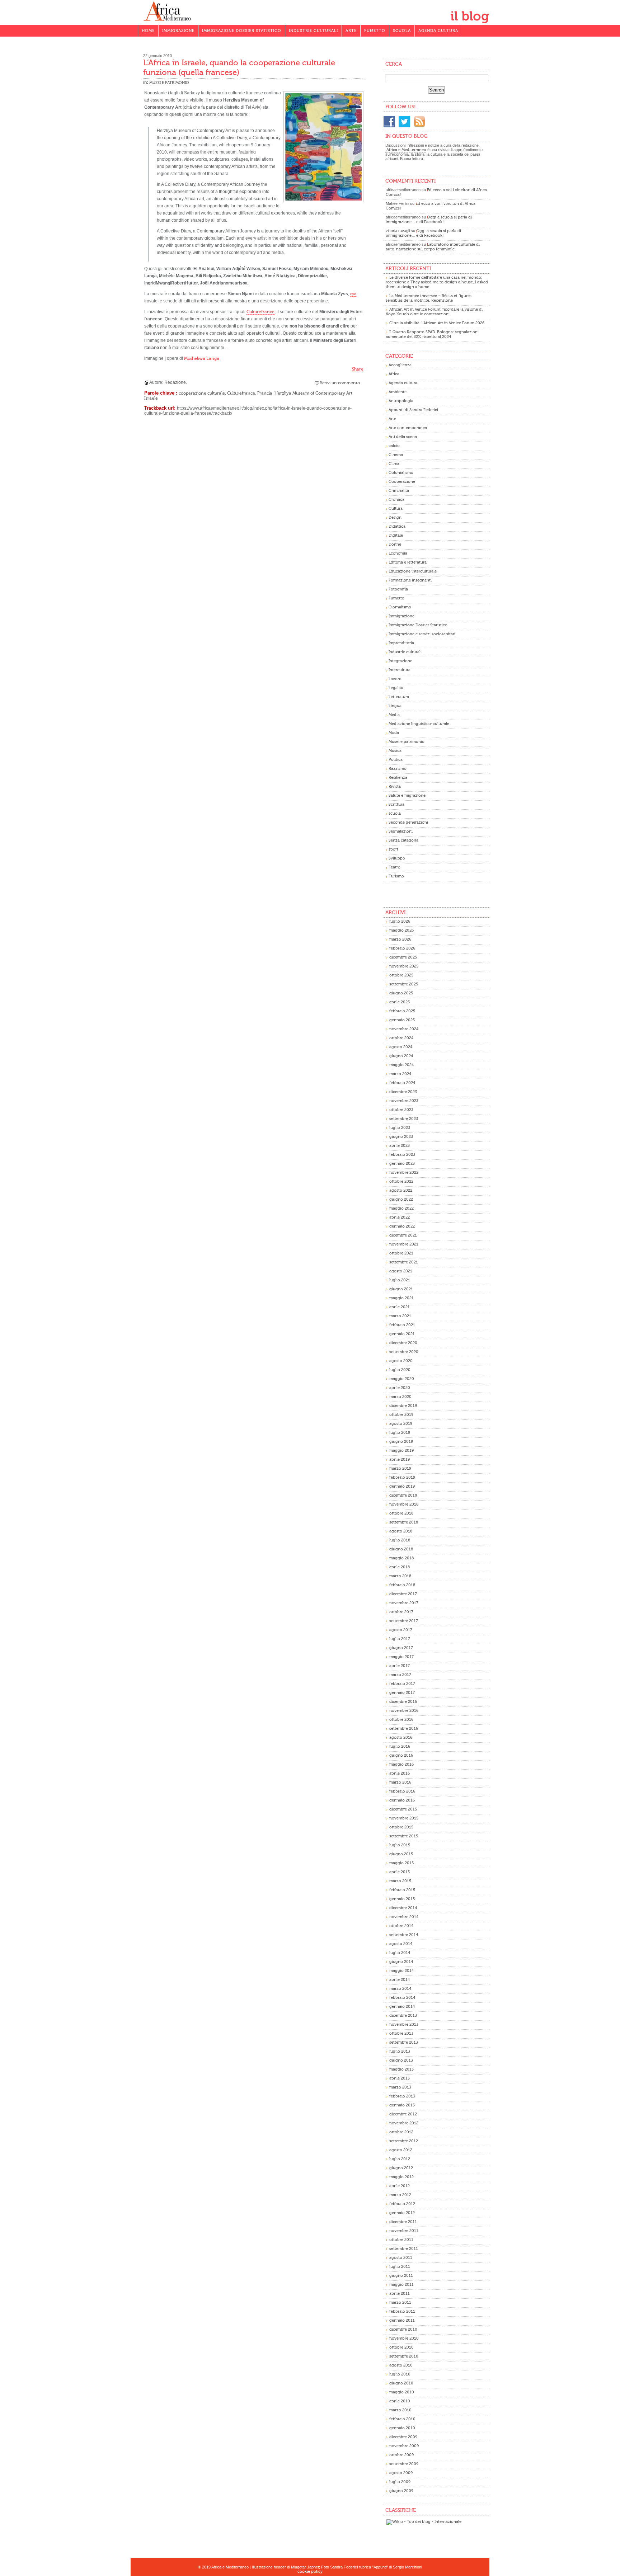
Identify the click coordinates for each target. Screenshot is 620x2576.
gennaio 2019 (402, 1486)
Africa (394, 374)
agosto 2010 (401, 2365)
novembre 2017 (404, 1603)
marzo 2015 (400, 1881)
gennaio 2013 (402, 2105)
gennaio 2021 (402, 1334)
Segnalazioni (401, 831)
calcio (394, 446)
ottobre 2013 (401, 2033)
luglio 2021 (400, 1280)
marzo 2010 (400, 2410)
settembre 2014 (404, 1935)
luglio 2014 (400, 1953)
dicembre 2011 (403, 2222)
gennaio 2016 (402, 1800)
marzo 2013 (400, 2087)
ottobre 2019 (401, 1415)
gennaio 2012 (402, 2213)
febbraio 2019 (402, 1477)
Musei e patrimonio (169, 83)
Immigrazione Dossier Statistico (242, 31)
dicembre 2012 (403, 2114)
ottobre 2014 (401, 1926)
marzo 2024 (400, 1074)
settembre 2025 (404, 984)
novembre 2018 (404, 1504)
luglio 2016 (400, 1746)
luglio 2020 (400, 1370)
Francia (265, 393)
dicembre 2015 (403, 1809)
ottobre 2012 (401, 2132)
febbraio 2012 (402, 2204)
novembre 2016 (404, 1711)
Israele (151, 398)
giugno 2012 (401, 2168)
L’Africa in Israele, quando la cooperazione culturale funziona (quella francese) (239, 67)
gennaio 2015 (402, 1899)
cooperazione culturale (202, 393)
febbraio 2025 (402, 1011)
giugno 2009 (401, 2491)
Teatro (394, 867)
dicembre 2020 (403, 1343)
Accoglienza (400, 365)
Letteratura (399, 697)
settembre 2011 (404, 2249)
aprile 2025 (400, 1002)
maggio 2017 (401, 1657)
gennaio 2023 (402, 1164)
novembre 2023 (404, 1101)
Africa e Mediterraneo (406, 150)
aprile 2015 (400, 1872)
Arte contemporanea (408, 428)
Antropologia (401, 401)
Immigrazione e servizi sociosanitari (422, 634)
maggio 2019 (401, 1451)
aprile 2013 (400, 2078)
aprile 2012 (400, 2186)
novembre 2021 (404, 1244)
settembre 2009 (404, 2464)
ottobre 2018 (401, 1513)
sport (393, 849)
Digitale (396, 535)
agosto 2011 (401, 2258)
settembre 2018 (404, 1522)
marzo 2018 (400, 1576)
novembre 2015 (404, 1818)
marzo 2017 (400, 1675)
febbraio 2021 (402, 1325)
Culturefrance (260, 312)
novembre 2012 (404, 2123)
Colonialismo (401, 473)
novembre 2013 (404, 2024)
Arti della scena (403, 437)
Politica (396, 760)
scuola (395, 813)
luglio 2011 (400, 2267)
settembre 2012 (404, 2141)
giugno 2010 (401, 2383)
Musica (395, 751)
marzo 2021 (400, 1316)
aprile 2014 (400, 1980)
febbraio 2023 (402, 1155)
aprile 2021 (400, 1307)
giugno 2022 (401, 1199)
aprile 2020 (400, 1388)
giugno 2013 (401, 2060)
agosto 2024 (401, 1047)
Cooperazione (402, 482)
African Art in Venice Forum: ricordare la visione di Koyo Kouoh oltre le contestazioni (434, 312)
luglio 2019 (400, 1433)
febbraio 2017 (402, 1684)
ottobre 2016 (401, 1720)
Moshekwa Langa (202, 358)
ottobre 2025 (401, 975)
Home (148, 31)
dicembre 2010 (403, 2329)
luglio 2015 (400, 1845)
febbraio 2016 (402, 1791)
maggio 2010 (402, 2392)
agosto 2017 (401, 1630)
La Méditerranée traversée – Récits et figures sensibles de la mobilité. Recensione (429, 298)
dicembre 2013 (403, 2015)
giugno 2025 (401, 993)
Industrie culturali (313, 31)
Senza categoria (403, 840)
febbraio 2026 (402, 948)
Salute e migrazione (407, 795)
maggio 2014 (401, 1971)
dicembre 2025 (403, 957)
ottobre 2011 (401, 2240)
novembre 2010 (404, 2338)
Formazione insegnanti (410, 580)
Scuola (402, 31)
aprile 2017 (400, 1666)
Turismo (396, 876)
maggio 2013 (401, 2069)
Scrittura (396, 804)
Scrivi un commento (340, 383)
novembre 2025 (404, 966)
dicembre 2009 (403, 2437)
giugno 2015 (401, 1854)
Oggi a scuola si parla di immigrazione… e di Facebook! (429, 220)
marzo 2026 (400, 939)
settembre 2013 (404, 2042)
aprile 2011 (400, 2294)
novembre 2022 (404, 1172)
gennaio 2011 (402, 2320)
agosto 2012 (401, 2150)
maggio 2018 (401, 1558)
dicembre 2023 (403, 1092)
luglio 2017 (400, 1639)
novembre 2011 (404, 2231)
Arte (351, 31)
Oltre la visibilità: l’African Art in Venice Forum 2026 (437, 323)
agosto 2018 (401, 1531)
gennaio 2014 (402, 2007)
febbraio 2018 (402, 1585)
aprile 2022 (400, 1217)
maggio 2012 (401, 2177)
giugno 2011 (401, 2276)
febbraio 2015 (402, 1890)
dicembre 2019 (403, 1406)
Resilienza (398, 778)
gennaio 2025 (402, 1020)
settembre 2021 (404, 1262)
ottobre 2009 (401, 2455)
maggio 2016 (401, 1764)
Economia (398, 553)
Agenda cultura (438, 31)
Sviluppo (397, 858)
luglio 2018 (400, 1540)
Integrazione (400, 661)
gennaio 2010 (402, 2428)
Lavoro (395, 679)
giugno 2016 (401, 1755)
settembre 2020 (404, 1352)
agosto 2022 (401, 1190)
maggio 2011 (401, 2285)
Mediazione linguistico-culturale (419, 724)
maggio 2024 (401, 1065)
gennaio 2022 (402, 1226)
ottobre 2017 (401, 1612)
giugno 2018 (401, 1549)
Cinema (396, 455)
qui (353, 294)
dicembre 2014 (403, 1908)
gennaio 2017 (402, 1693)
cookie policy (310, 2572)
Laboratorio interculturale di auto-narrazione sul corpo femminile (433, 247)
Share (358, 369)
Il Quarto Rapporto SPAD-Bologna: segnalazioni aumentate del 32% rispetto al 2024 (432, 334)
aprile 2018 (400, 1567)
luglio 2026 (400, 921)
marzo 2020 (400, 1397)
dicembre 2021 (403, 1235)
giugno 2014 (401, 1962)
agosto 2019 (401, 1424)
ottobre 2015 (401, 1827)
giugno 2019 (401, 1442)
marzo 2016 (400, 1782)
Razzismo (398, 769)
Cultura (396, 508)
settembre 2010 (404, 2356)
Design (395, 517)
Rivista (395, 787)
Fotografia (398, 589)
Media (394, 715)
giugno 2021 (401, 1289)
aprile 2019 (400, 1459)
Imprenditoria (401, 643)
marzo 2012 (400, 2195)
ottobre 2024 (401, 1038)
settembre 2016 (404, 1729)
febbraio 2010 (402, 2419)
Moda (394, 733)
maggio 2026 (401, 930)
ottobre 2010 (401, 2347)
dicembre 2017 (403, 1594)
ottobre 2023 (401, 1110)
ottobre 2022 (401, 1181)
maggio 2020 (402, 1379)
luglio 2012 (400, 2159)
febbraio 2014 (402, 1998)
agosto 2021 (401, 1271)
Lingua (395, 706)
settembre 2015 (404, 1836)
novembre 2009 (404, 2446)
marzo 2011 (400, 2302)
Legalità (396, 688)
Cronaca (396, 500)
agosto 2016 (401, 1737)
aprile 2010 (400, 2401)
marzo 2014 (400, 1989)
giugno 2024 (401, 1056)
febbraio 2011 (402, 2311)
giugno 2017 (401, 1648)
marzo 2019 (400, 1468)
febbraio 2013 (402, 2096)
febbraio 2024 (402, 1083)
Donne (395, 544)
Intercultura (400, 670)
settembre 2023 (404, 1119)
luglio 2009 (400, 2482)
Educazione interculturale (413, 571)
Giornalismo (400, 607)
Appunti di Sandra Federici (413, 410)
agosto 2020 (401, 1361)
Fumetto (375, 31)
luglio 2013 (400, 2051)
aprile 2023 (400, 1146)
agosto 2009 (401, 2473)
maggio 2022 (401, 1208)
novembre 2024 (404, 1029)
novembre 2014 (404, 1917)
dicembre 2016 (403, 1702)
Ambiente (398, 392)
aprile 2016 (400, 1773)
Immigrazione (178, 31)
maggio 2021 (401, 1298)
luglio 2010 (400, 2374)
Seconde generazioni (408, 822)
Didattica (397, 526)
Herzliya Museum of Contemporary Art (313, 393)
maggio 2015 (401, 1863)
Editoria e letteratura (408, 562)
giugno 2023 (401, 1137)
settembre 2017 (404, 1621)
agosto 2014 (401, 1944)
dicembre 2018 (403, 1495)
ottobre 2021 (401, 1253)
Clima (394, 464)
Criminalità (399, 491)
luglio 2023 (400, 1128)
